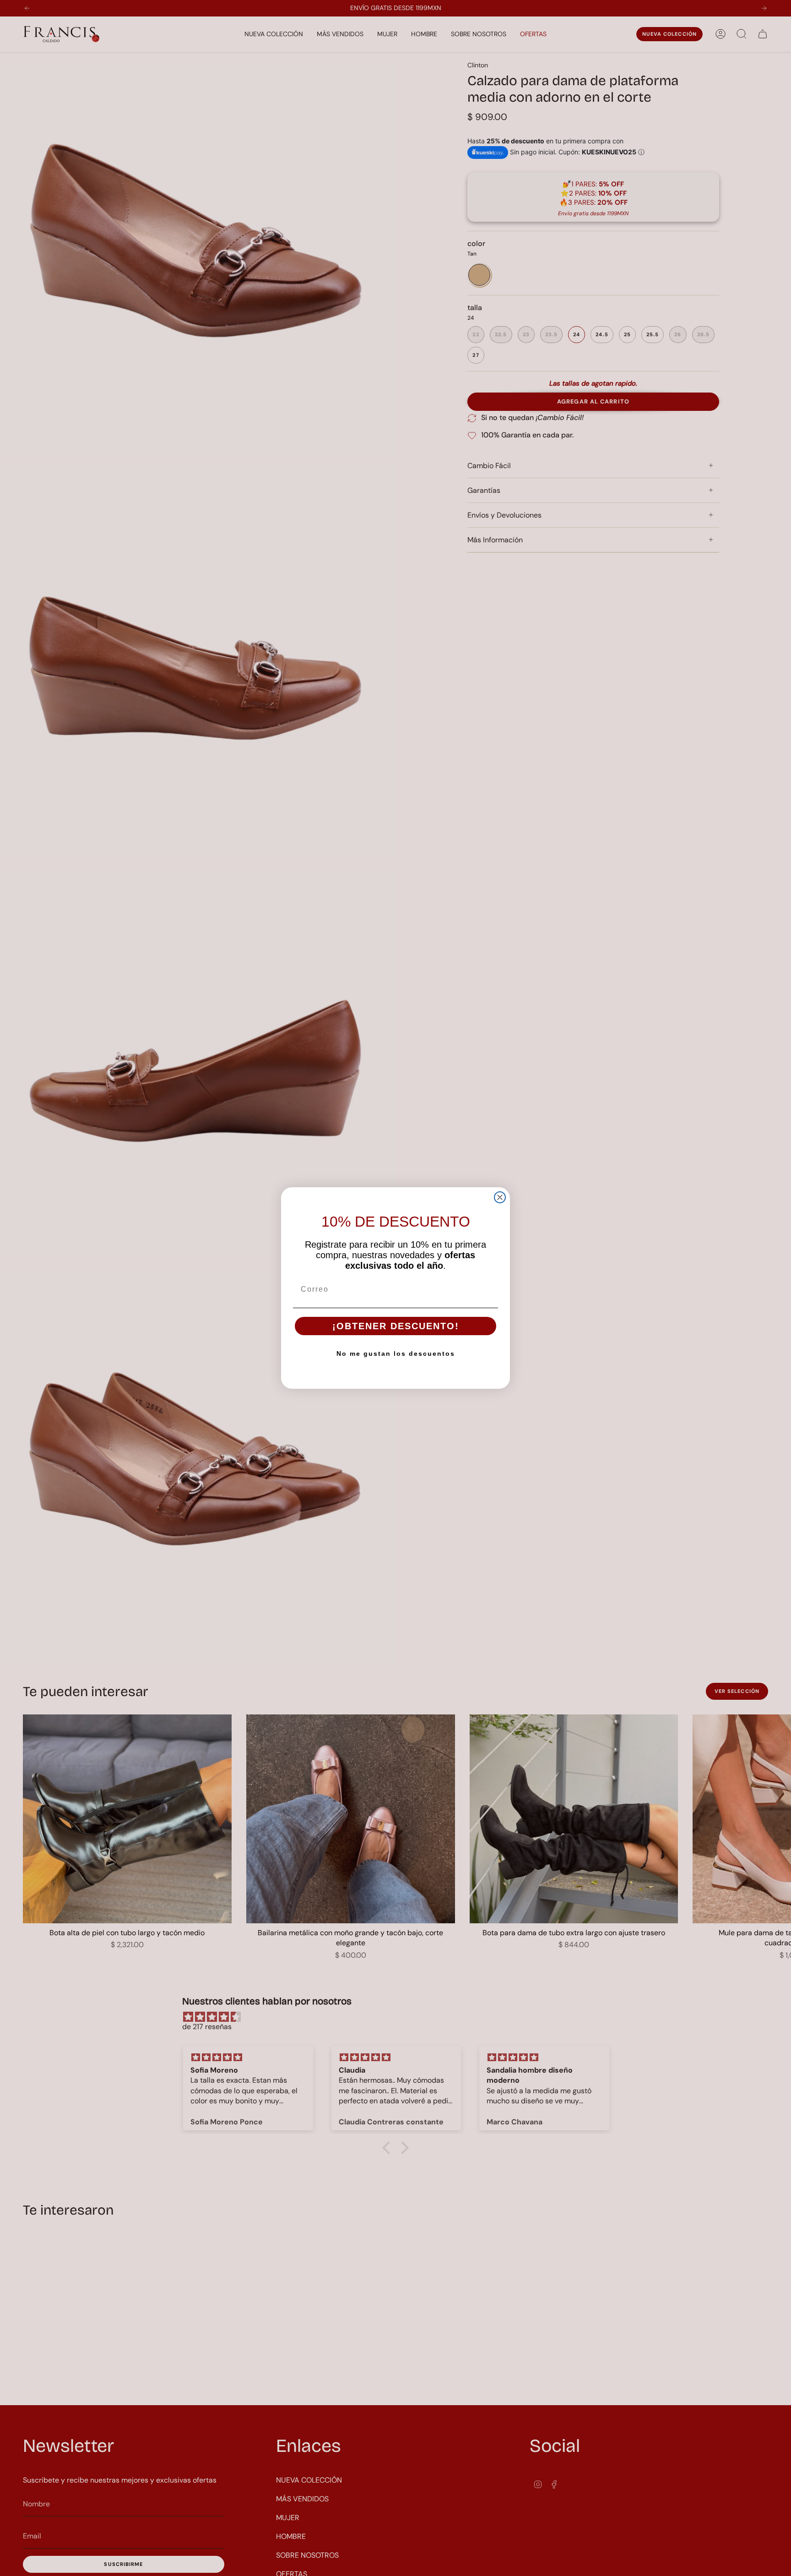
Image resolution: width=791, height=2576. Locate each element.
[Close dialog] (500, 1197)
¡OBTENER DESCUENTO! (396, 1326)
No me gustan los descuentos (396, 1353)
